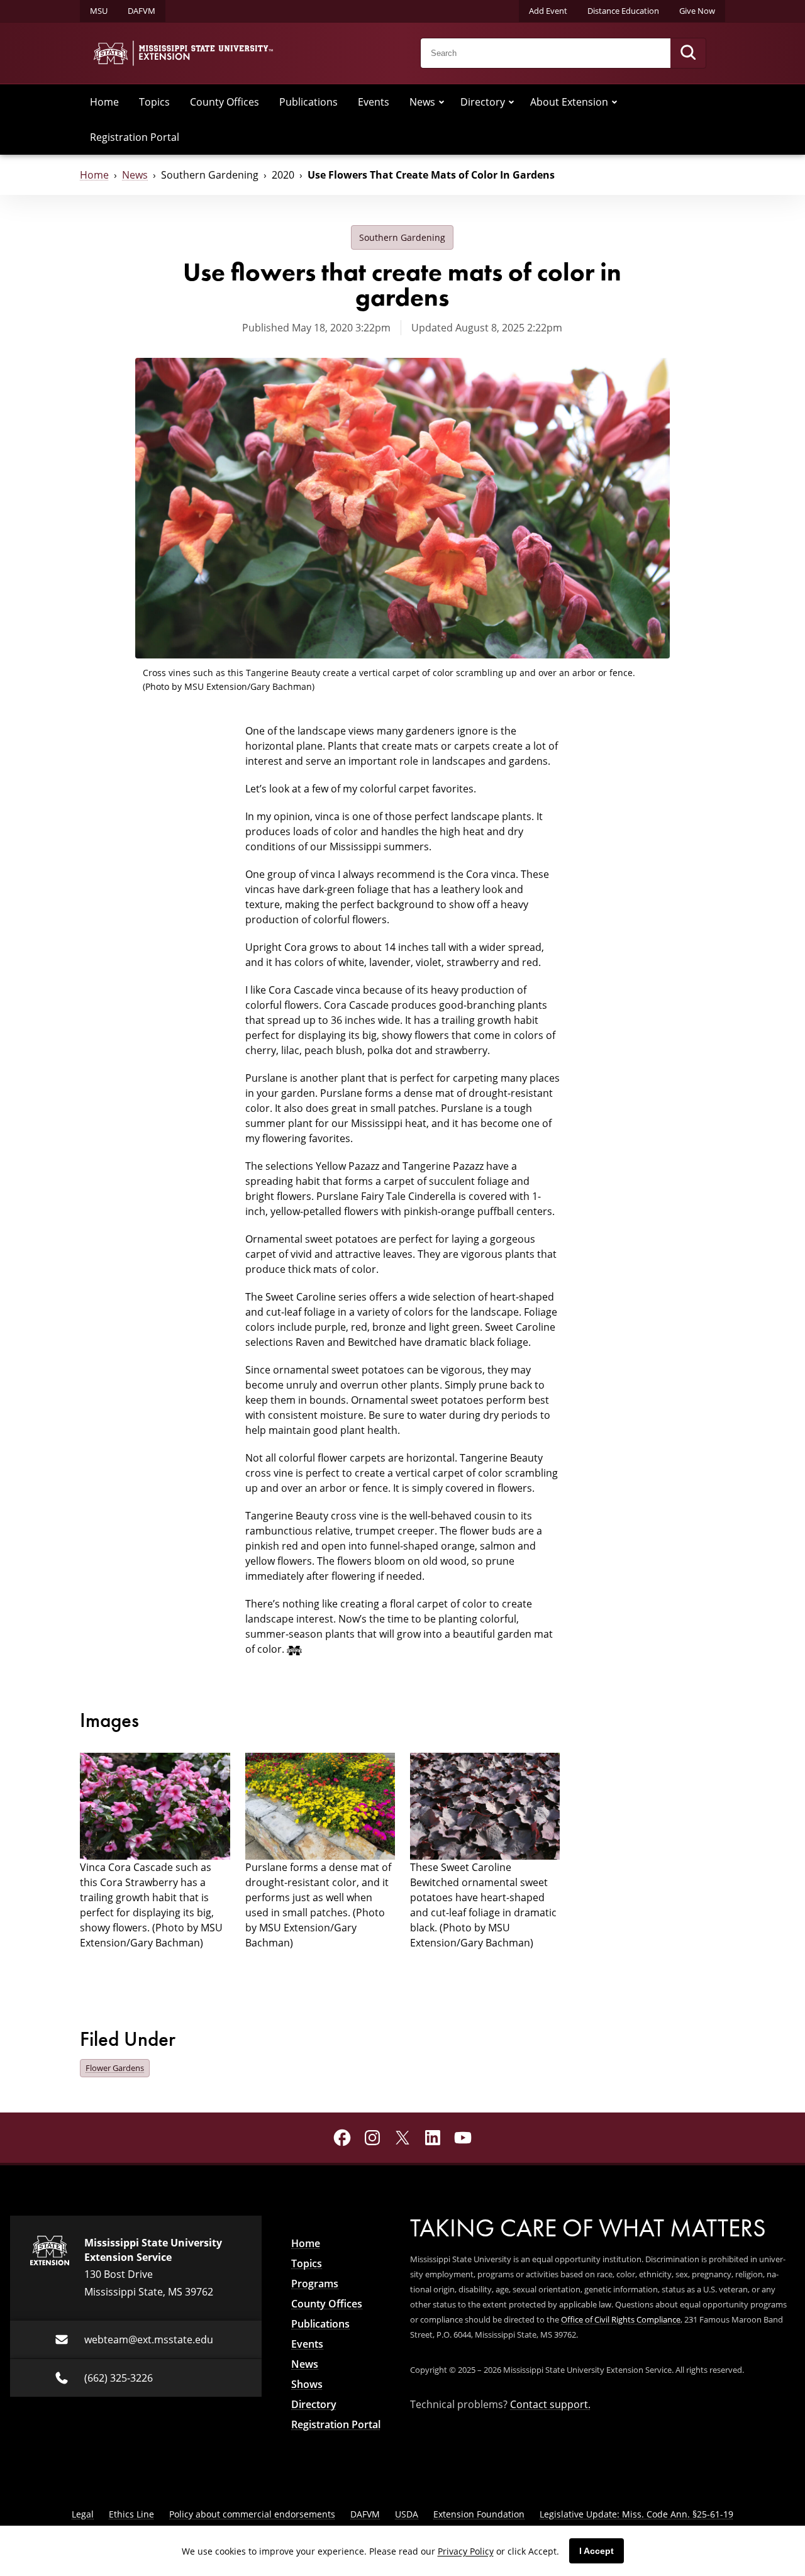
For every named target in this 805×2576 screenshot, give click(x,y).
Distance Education (623, 11)
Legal (83, 2514)
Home (104, 102)
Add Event (548, 11)
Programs (315, 2284)
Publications (308, 102)
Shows (307, 2384)
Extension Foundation (479, 2514)
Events (374, 102)
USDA (407, 2514)
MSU (99, 11)
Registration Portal (135, 137)
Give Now (697, 11)
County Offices (225, 102)
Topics (154, 102)
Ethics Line (131, 2514)
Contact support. (550, 2404)
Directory (483, 102)
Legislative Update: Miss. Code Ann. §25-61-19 (636, 2514)
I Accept (597, 2551)
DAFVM (142, 11)
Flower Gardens (115, 2068)
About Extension (569, 102)
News (422, 102)
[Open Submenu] (441, 102)
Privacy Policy (466, 2551)
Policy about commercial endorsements (252, 2514)
